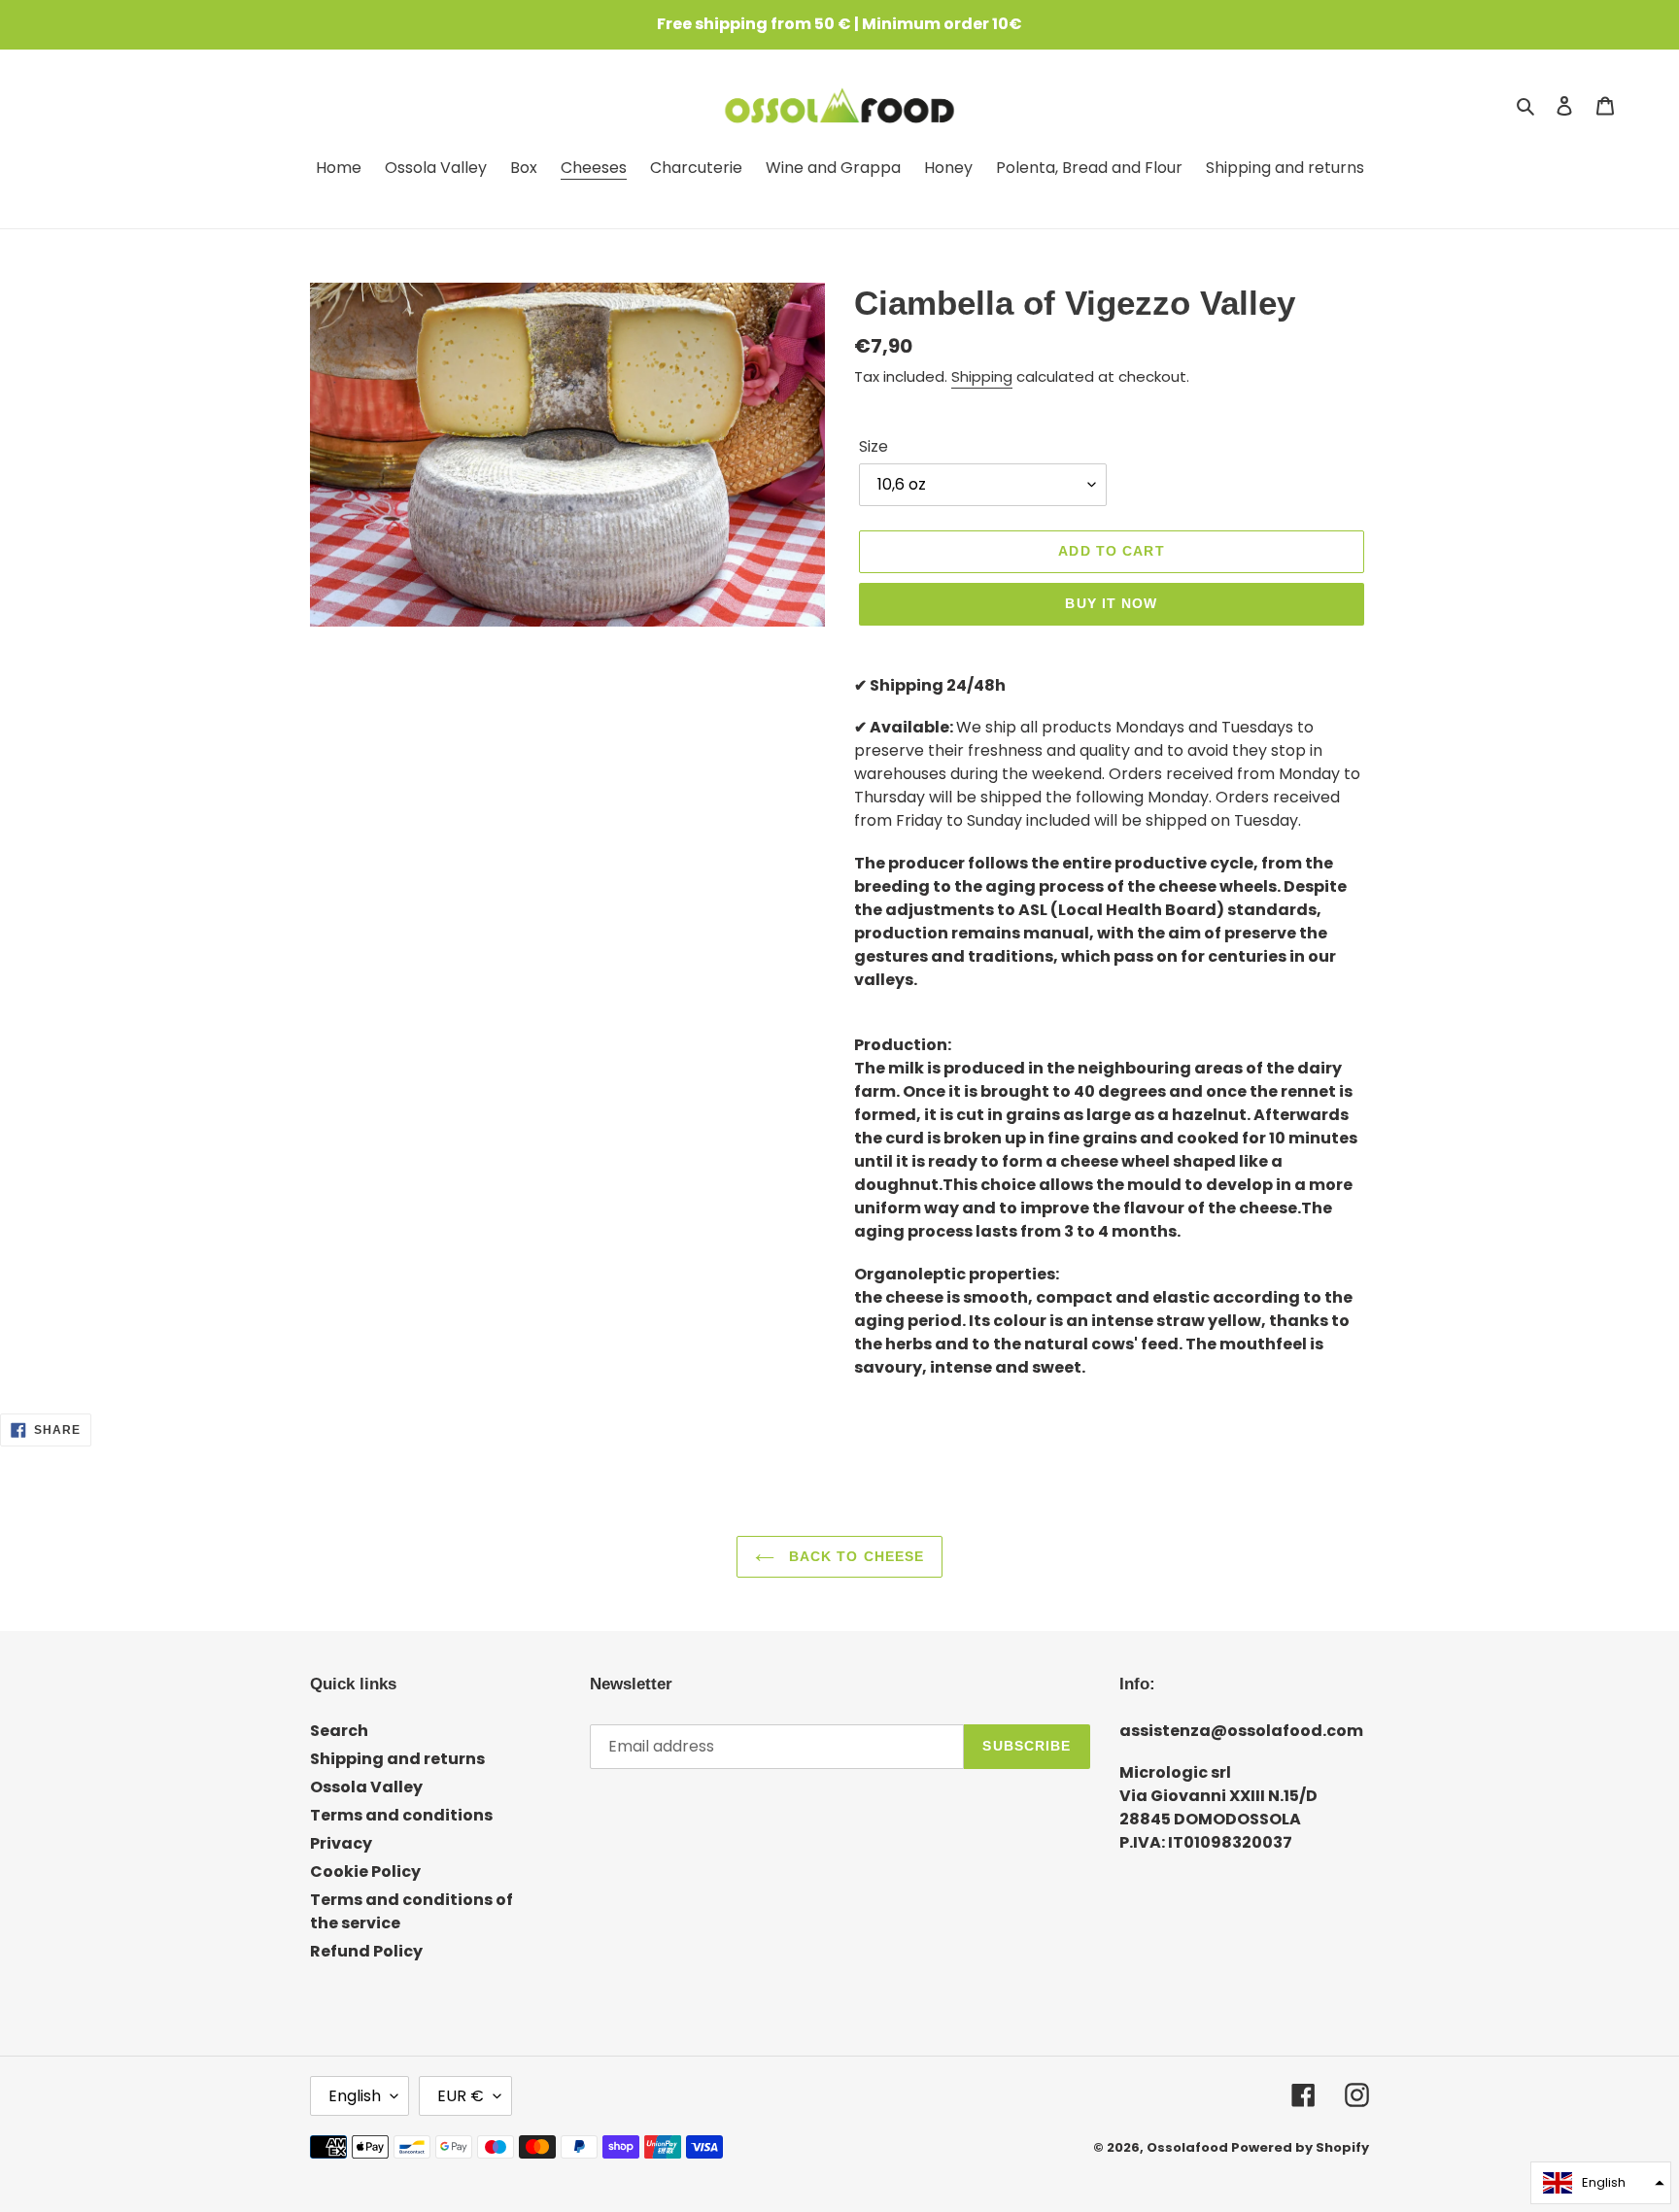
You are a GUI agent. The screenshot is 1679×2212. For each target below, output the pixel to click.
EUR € (461, 2096)
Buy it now (1111, 603)
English (355, 2096)
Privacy (341, 1843)
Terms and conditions (401, 1815)
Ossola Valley (366, 1787)
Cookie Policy (365, 1872)
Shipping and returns (397, 1759)
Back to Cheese (855, 1556)
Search (339, 1731)
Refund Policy (366, 1951)
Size (874, 446)
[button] (1601, 2183)
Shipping (982, 376)
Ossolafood (1187, 2147)
